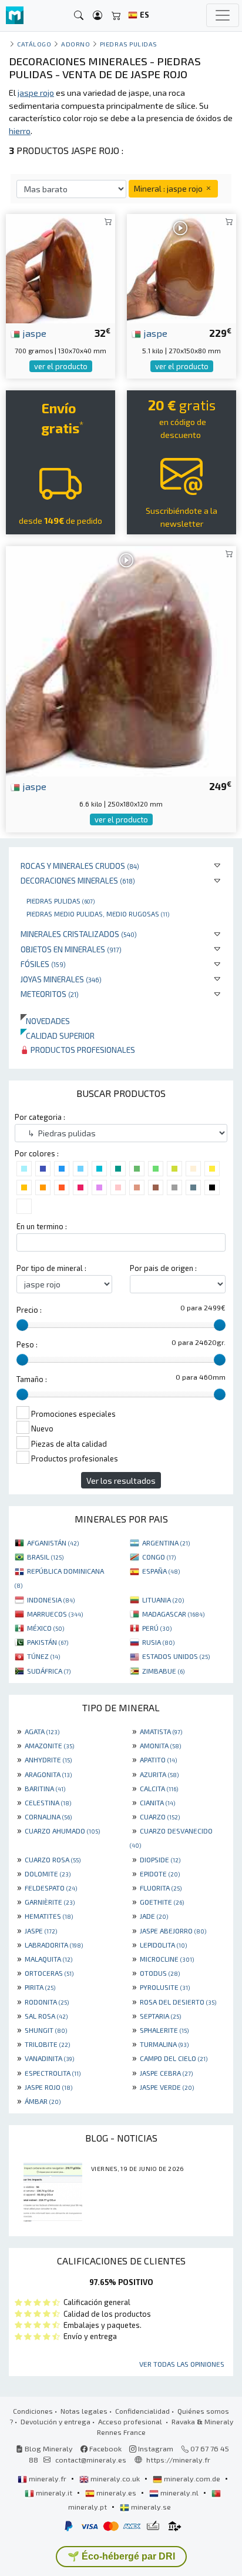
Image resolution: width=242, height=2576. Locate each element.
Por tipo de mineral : (51, 1268)
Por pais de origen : (163, 1268)
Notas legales (84, 2411)
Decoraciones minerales (78, 880)
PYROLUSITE (165, 1987)
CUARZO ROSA (53, 1859)
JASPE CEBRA (166, 2073)
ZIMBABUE (163, 1671)
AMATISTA (161, 1731)
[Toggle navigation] (223, 15)
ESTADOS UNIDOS (176, 1656)
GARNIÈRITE (50, 1902)
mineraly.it (54, 2493)
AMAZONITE (49, 1745)
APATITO (158, 1759)
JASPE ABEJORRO (173, 1931)
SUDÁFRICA (49, 1671)
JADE (154, 1916)
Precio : (29, 1310)
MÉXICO (46, 1628)
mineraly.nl (179, 2493)
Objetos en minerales (71, 949)
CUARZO (160, 1816)
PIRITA (40, 1987)
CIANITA (157, 1802)
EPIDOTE (160, 1874)
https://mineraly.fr (178, 2460)
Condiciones (33, 2411)
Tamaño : (32, 1379)
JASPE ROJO (48, 2087)
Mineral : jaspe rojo (169, 188)
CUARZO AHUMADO (62, 1831)
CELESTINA (48, 1802)
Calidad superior (58, 1036)
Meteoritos (50, 994)
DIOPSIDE (160, 1859)
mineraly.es (116, 2493)
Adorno (75, 44)
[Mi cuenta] (98, 16)
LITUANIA (163, 1600)
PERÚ (157, 1628)
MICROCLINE (167, 1959)
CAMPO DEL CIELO (174, 2058)
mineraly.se (150, 2507)
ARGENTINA (166, 1543)
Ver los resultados (121, 1481)
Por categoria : (40, 1117)
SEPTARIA (160, 2016)
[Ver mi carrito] (116, 16)
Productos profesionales (82, 1050)
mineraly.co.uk (115, 2478)
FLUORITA (161, 1888)
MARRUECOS (55, 1614)
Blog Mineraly (48, 2448)
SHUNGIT (46, 2030)
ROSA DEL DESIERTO (178, 2002)
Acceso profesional (131, 2421)
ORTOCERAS (49, 1973)
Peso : (27, 1344)
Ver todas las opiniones (182, 2364)
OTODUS (160, 1973)
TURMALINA (164, 2044)
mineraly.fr (48, 2478)
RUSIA (158, 1642)
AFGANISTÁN (53, 1543)
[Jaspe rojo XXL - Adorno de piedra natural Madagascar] (121, 660)
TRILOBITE (47, 2044)
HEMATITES (49, 1916)
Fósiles (43, 964)
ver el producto (61, 366)
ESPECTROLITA (53, 2073)
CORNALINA (48, 1816)
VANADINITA (49, 2058)
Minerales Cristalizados (79, 934)
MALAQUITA (48, 1959)
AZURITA (159, 1774)
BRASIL (45, 1557)
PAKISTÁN (48, 1642)
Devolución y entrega (56, 2421)
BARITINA (45, 1788)
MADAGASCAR (173, 1614)
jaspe (33, 333)
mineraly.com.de (192, 2478)
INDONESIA (51, 1600)
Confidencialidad (142, 2411)
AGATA (42, 1731)
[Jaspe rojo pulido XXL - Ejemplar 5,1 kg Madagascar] (181, 267)
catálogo (34, 44)
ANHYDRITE (48, 1759)
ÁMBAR (43, 2101)
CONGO (159, 1557)
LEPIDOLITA (163, 1945)
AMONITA (160, 1745)
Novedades (45, 1021)
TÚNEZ (43, 1656)
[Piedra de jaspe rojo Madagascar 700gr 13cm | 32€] (60, 267)
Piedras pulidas (60, 901)
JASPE (41, 1931)
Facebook (105, 2448)
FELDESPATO (51, 1888)
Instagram (155, 2448)
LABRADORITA (54, 1945)
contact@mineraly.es (91, 2460)
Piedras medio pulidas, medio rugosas (98, 914)
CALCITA (159, 1788)
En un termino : (42, 1226)
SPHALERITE (164, 2030)
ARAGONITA (48, 1774)
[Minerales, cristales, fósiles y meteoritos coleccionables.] (15, 16)
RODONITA (47, 2002)
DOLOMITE (48, 1874)
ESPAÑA (161, 1571)
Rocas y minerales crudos (80, 866)
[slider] (22, 1325)
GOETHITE (162, 1902)
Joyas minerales (61, 979)
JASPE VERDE (167, 2087)
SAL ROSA (46, 2016)
